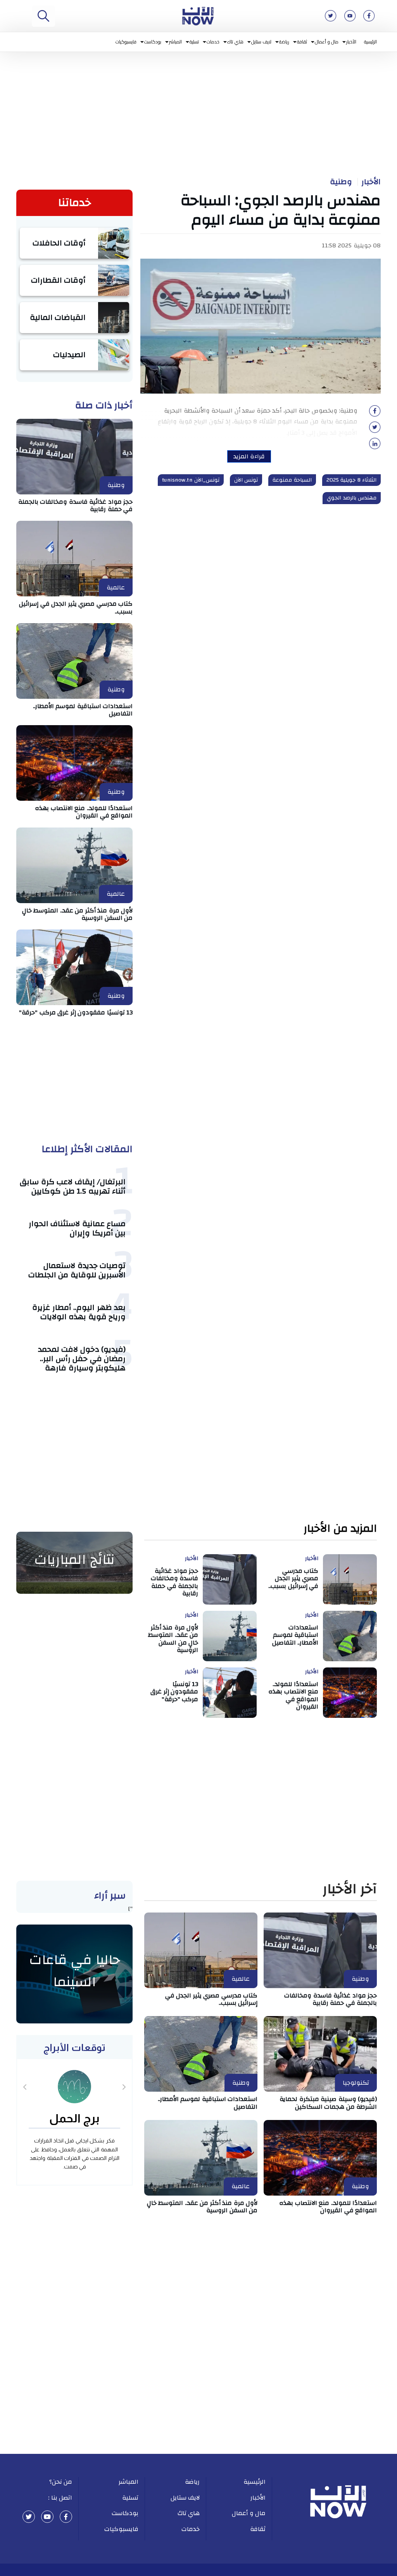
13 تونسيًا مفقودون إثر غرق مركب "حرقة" (76, 1012)
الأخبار (351, 42)
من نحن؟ (61, 2482)
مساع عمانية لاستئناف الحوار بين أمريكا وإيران (77, 1228)
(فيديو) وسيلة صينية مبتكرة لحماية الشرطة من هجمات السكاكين (328, 2103)
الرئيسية (370, 42)
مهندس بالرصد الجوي (352, 498)
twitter (29, 2517)
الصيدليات (69, 355)
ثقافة (302, 42)
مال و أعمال (327, 42)
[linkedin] (375, 446)
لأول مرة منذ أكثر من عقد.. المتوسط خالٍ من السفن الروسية (78, 914)
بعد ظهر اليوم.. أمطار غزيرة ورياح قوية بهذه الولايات (79, 1312)
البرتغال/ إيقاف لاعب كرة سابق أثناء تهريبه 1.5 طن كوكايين (73, 1186)
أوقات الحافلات (59, 243)
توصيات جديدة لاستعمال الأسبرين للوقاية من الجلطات (77, 1270)
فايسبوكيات (126, 42)
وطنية (341, 182)
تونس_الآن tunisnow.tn (191, 480)
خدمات (213, 42)
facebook (66, 2517)
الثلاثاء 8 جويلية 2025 (352, 480)
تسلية (194, 42)
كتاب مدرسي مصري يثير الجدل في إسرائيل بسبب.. (76, 607)
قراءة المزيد (249, 456)
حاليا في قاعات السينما (75, 1971)
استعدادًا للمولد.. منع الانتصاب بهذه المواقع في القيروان (84, 812)
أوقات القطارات (59, 280)
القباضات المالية (58, 317)
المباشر (175, 42)
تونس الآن (246, 480)
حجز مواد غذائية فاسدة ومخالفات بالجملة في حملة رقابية (76, 505)
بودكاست (153, 42)
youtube (47, 2517)
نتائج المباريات (74, 1560)
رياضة (284, 42)
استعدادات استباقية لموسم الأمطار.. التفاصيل (83, 710)
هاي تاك (235, 42)
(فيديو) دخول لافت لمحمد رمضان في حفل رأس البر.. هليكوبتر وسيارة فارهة (82, 1359)
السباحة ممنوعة (292, 480)
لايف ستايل (262, 42)
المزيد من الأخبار (340, 1529)
